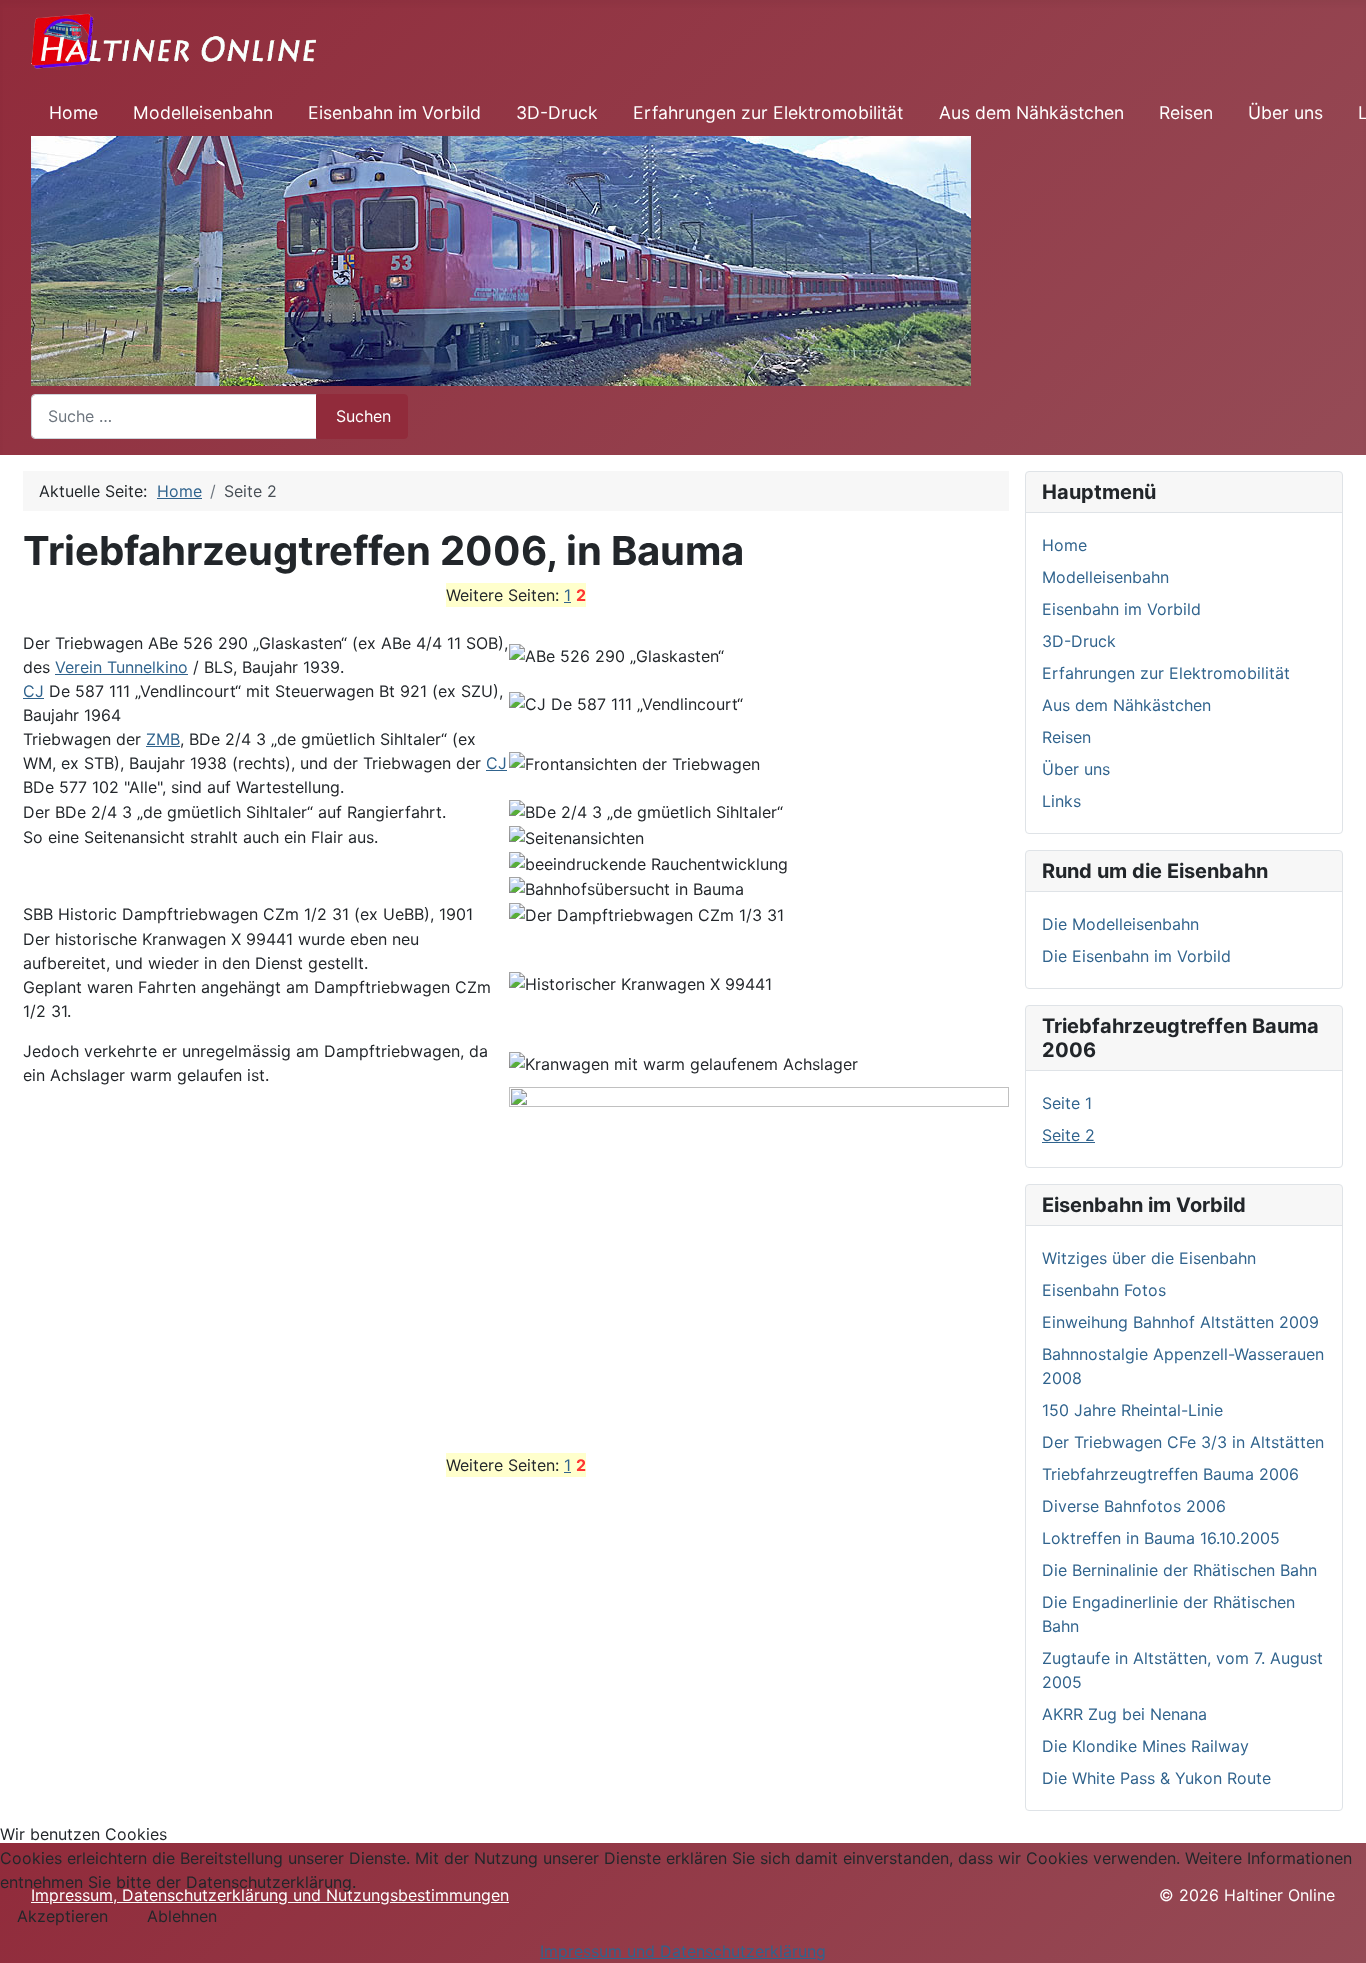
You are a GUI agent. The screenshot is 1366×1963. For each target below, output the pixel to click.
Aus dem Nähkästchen (1031, 112)
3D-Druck (557, 112)
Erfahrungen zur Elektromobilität (768, 112)
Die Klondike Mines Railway (1145, 1746)
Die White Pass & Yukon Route (1156, 1778)
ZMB (163, 739)
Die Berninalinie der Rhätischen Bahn (1179, 1570)
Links (1061, 801)
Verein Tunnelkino (121, 667)
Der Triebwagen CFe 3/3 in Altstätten (1183, 1442)
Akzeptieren (62, 1916)
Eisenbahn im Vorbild (394, 112)
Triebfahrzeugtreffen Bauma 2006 (1170, 1474)
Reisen (1186, 112)
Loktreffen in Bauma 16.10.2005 (1161, 1538)
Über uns (1285, 112)
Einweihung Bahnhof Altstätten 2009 (1180, 1322)
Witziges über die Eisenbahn (1149, 1258)
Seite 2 (1068, 1135)
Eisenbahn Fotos (1104, 1290)
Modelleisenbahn (203, 112)
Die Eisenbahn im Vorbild (1136, 956)
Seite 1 (1067, 1103)
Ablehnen (182, 1916)
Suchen (363, 416)
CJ (33, 691)
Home (73, 112)
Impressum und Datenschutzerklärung (683, 1951)
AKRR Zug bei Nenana (1124, 1714)
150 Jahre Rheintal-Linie (1132, 1410)
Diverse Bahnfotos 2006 (1134, 1506)
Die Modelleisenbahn (1120, 924)
